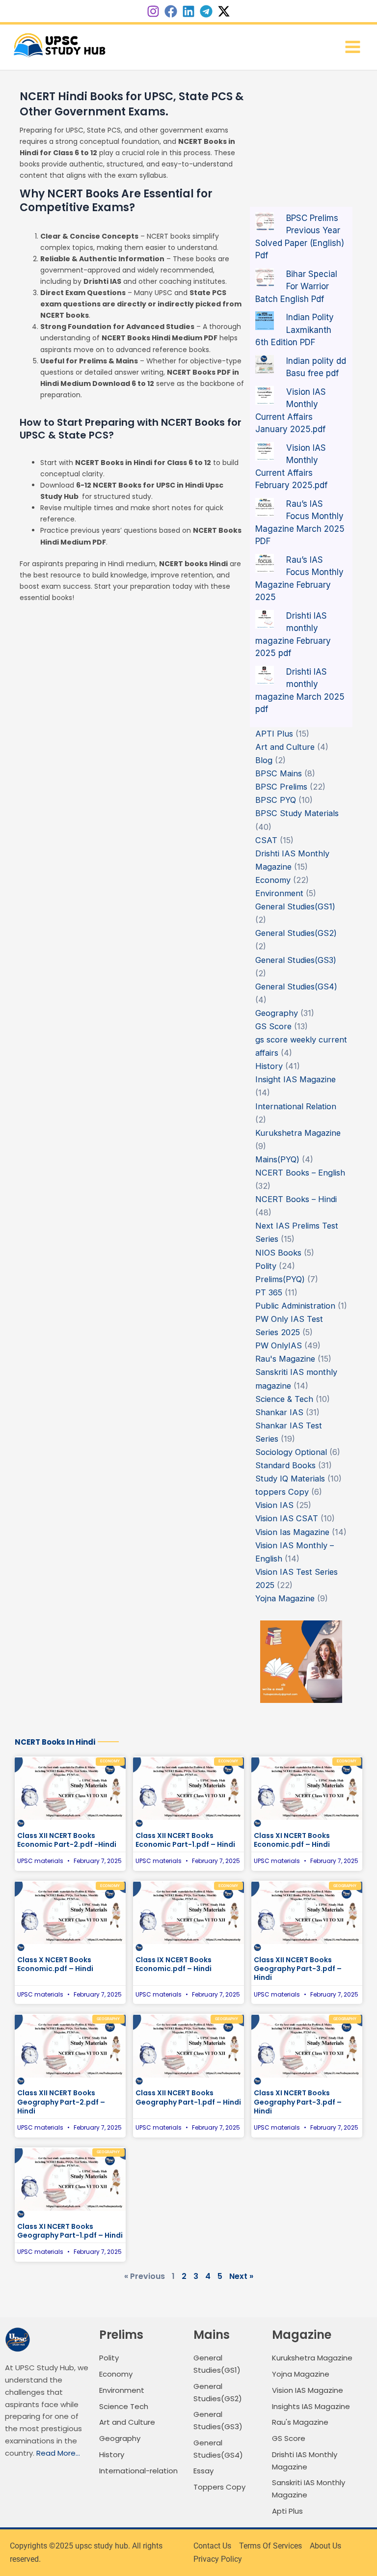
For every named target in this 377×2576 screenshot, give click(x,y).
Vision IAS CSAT (287, 1518)
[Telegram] (206, 11)
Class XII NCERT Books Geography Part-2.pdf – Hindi (61, 2102)
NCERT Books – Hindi (296, 1199)
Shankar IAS (279, 1412)
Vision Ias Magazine (292, 1532)
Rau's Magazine (285, 1359)
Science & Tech (284, 1399)
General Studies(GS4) (296, 987)
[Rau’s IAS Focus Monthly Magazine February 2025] (265, 563)
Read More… (58, 2453)
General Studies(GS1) (295, 906)
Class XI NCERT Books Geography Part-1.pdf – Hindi (70, 2231)
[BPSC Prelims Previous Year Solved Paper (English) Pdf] (265, 221)
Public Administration (295, 1306)
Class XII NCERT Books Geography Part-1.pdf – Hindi (188, 2097)
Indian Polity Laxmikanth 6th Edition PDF (295, 330)
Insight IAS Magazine (296, 1079)
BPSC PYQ (276, 800)
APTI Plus (274, 734)
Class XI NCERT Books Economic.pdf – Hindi (292, 1840)
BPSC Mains (279, 773)
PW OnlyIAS (279, 1345)
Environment (279, 893)
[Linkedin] (188, 11)
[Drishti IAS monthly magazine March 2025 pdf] (265, 675)
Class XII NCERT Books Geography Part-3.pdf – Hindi (298, 1969)
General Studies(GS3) (296, 960)
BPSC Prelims (281, 787)
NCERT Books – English (300, 1173)
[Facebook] (171, 11)
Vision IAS (274, 1505)
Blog (264, 760)
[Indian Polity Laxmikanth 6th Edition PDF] (265, 320)
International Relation (296, 1106)
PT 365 (269, 1292)
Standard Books (285, 1465)
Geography (277, 1013)
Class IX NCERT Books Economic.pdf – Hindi (174, 1964)
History (269, 1066)
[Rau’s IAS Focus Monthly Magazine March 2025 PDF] (265, 507)
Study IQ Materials (290, 1479)
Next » (241, 2276)
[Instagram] (153, 11)
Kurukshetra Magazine (298, 1133)
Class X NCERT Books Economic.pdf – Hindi (55, 1964)
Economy (273, 880)
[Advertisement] (301, 147)
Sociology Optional (291, 1452)
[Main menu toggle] (352, 47)
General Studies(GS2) (296, 933)
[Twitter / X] (224, 11)
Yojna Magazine (285, 1598)
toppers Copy (282, 1492)
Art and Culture (285, 747)
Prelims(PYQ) (280, 1279)
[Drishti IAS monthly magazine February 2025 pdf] (265, 619)
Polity (266, 1266)
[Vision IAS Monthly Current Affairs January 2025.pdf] (265, 395)
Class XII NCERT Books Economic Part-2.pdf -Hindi (67, 1840)
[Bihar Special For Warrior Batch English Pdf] (265, 277)
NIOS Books (278, 1253)
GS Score (273, 1026)
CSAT (266, 840)
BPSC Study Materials (297, 813)
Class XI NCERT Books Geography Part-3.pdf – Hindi (298, 2102)
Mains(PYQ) (277, 1159)
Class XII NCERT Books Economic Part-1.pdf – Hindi (185, 1840)
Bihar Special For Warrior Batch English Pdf (296, 287)
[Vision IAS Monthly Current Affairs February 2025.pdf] (265, 451)
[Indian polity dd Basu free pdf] (265, 364)
